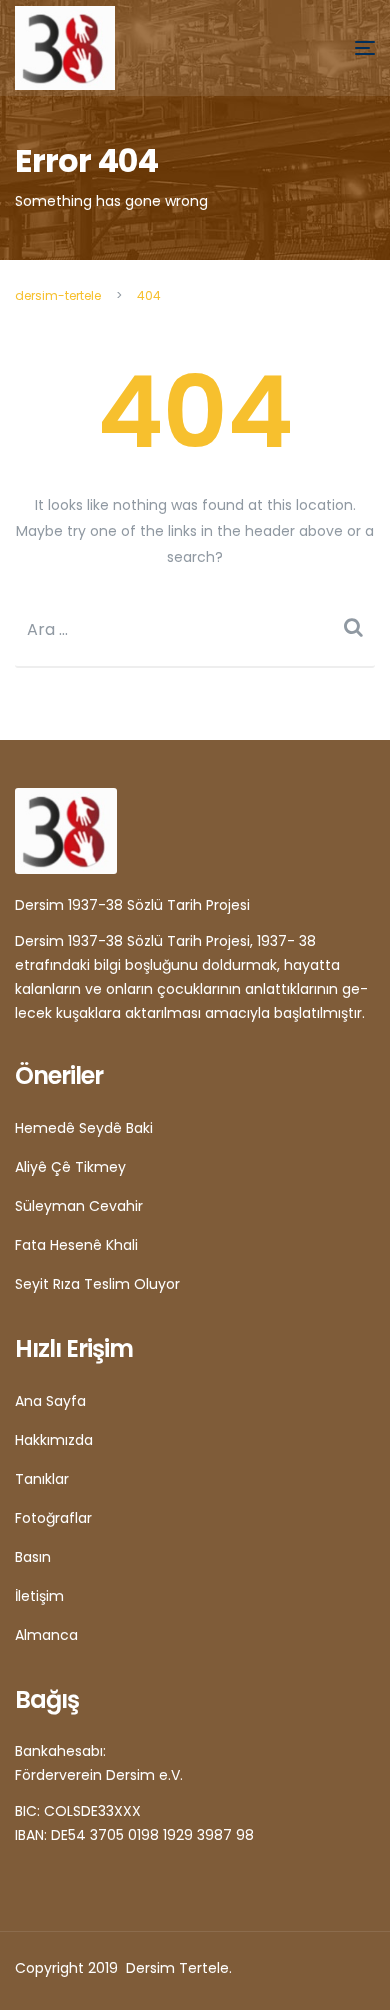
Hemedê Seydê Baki (84, 1128)
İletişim (39, 1596)
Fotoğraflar (53, 1518)
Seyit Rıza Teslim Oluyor (97, 1284)
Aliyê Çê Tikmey (70, 1167)
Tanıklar (42, 1479)
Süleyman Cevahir (79, 1206)
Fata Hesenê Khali (76, 1245)
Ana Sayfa (50, 1401)
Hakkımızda (54, 1440)
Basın (33, 1557)
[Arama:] (195, 629)
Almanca (46, 1635)
